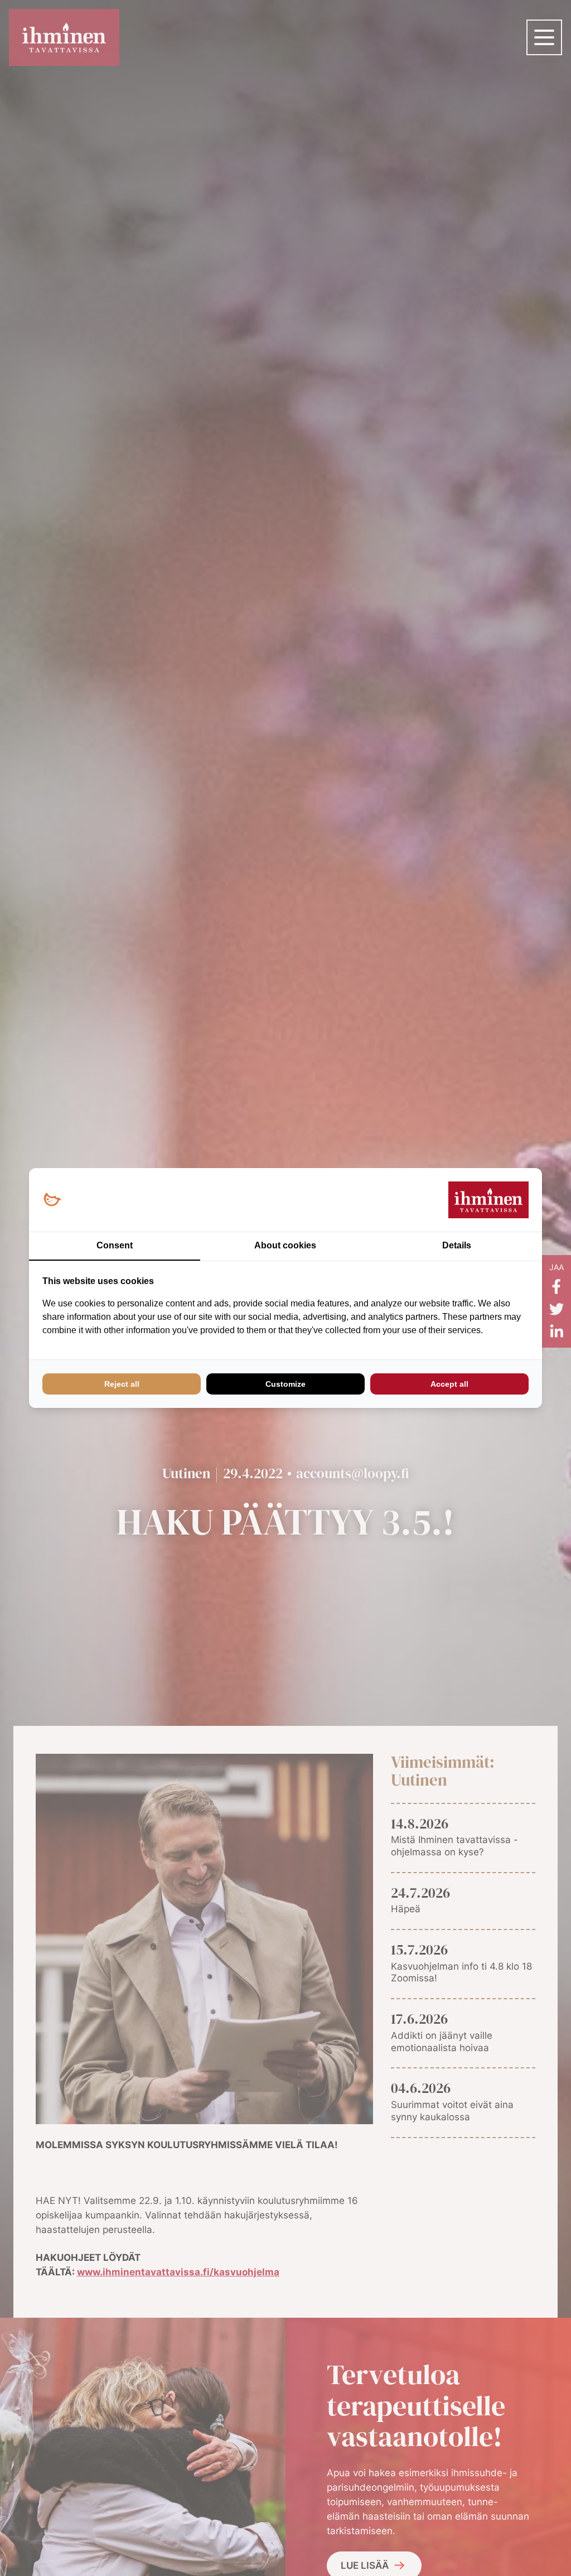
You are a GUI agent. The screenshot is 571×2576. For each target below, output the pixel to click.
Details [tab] (457, 1245)
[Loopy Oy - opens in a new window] (52, 1200)
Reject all (122, 1384)
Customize (285, 1384)
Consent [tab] (115, 1245)
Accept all (449, 1384)
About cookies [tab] (285, 1245)
